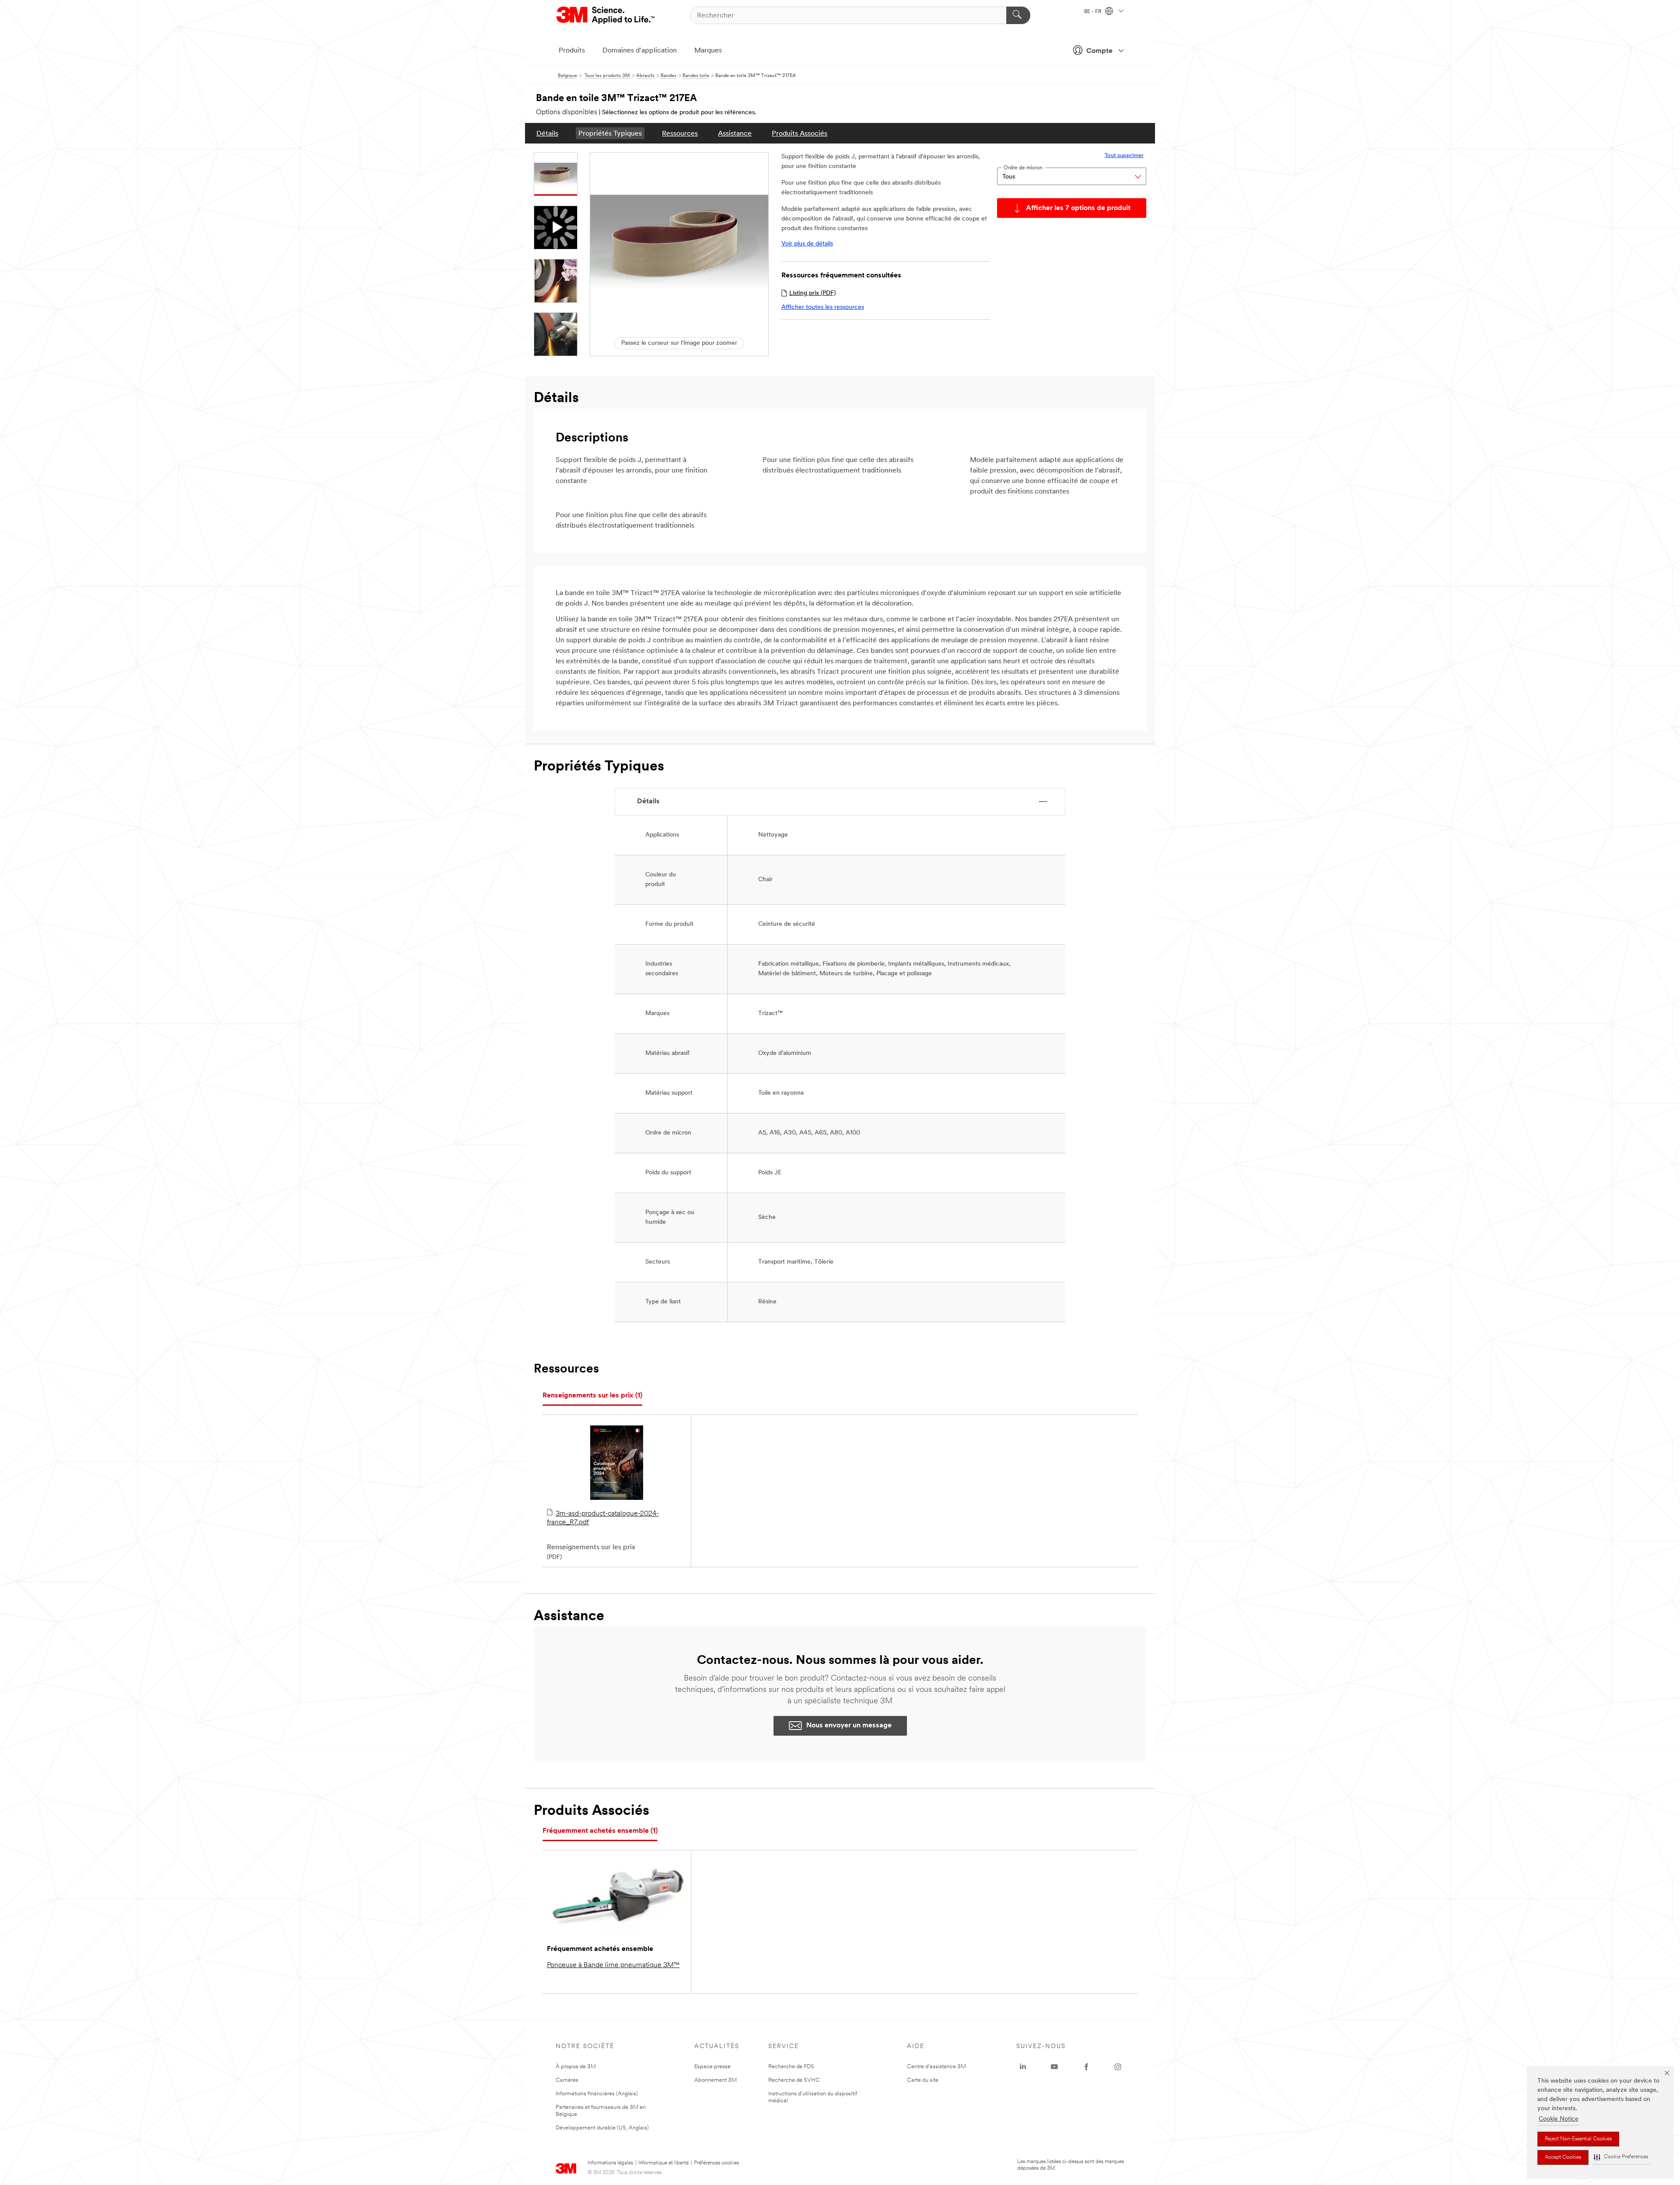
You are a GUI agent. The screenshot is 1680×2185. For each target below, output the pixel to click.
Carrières (567, 2080)
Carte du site (923, 2080)
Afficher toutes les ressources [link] (823, 307)
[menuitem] (547, 133)
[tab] (592, 1396)
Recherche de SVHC (794, 2080)
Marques (708, 51)
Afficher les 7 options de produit (1078, 208)
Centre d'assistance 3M (936, 2067)
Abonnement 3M (716, 2080)
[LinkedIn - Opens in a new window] (1023, 2067)
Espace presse (712, 2067)
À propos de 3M (576, 2067)
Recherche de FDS (791, 2067)
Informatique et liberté (663, 2163)
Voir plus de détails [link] (807, 244)
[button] (1621, 2157)
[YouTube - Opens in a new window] (1054, 2067)
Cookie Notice (1559, 2119)
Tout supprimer (1124, 156)
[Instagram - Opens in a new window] (1118, 2067)
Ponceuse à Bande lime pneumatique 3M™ (613, 1965)
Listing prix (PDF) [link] (812, 293)
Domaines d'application (640, 51)
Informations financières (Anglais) (597, 2094)
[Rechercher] (1018, 15)
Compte (1099, 51)
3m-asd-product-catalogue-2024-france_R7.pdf (603, 1518)
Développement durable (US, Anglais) (602, 2128)
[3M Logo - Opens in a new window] (606, 15)
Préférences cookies (716, 2163)
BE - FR (1094, 12)
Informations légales (610, 2163)
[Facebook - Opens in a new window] (1086, 2067)
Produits (572, 51)
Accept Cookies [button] (1563, 2157)
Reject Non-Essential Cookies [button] (1578, 2139)
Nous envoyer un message (849, 1726)
